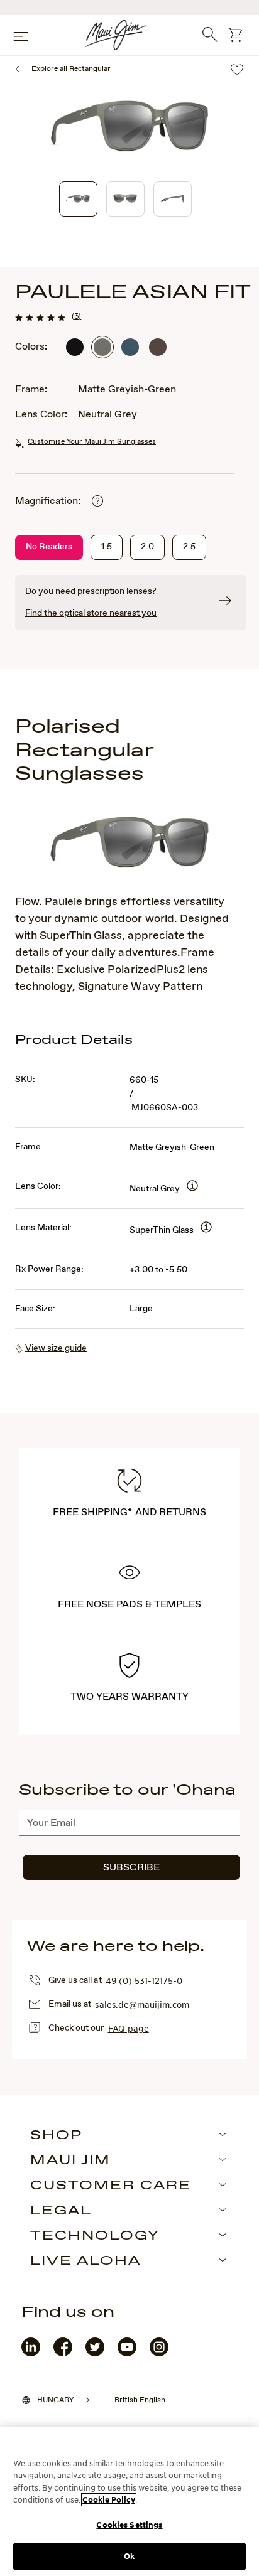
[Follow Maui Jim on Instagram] (159, 2353)
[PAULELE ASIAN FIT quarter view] (78, 199)
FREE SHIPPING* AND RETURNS (129, 1512)
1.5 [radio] (107, 547)
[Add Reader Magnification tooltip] (97, 502)
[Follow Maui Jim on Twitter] (95, 2353)
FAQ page (129, 2028)
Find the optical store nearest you (91, 613)
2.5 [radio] (189, 547)
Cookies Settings (129, 2525)
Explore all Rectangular (71, 69)
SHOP (56, 2136)
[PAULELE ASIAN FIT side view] (173, 199)
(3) (76, 316)
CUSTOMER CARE (111, 2186)
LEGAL (61, 2211)
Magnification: (48, 501)
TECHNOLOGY (95, 2236)
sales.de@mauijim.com (142, 2004)
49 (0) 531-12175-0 (144, 1980)
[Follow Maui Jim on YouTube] (127, 2353)
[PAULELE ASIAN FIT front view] (125, 199)
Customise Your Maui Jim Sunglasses (92, 442)
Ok (129, 2556)
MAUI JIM (70, 2161)
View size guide (56, 1348)
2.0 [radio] (147, 547)
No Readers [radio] (49, 547)
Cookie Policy (109, 2500)
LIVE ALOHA (85, 2262)
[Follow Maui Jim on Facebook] (63, 2353)
